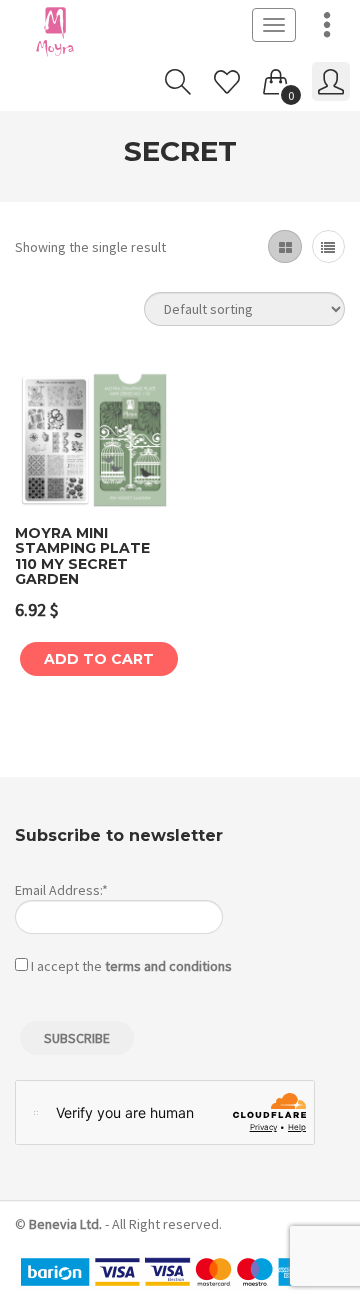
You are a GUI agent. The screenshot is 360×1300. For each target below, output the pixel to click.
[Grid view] (284, 246)
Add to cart (99, 659)
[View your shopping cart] (276, 78)
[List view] (328, 246)
